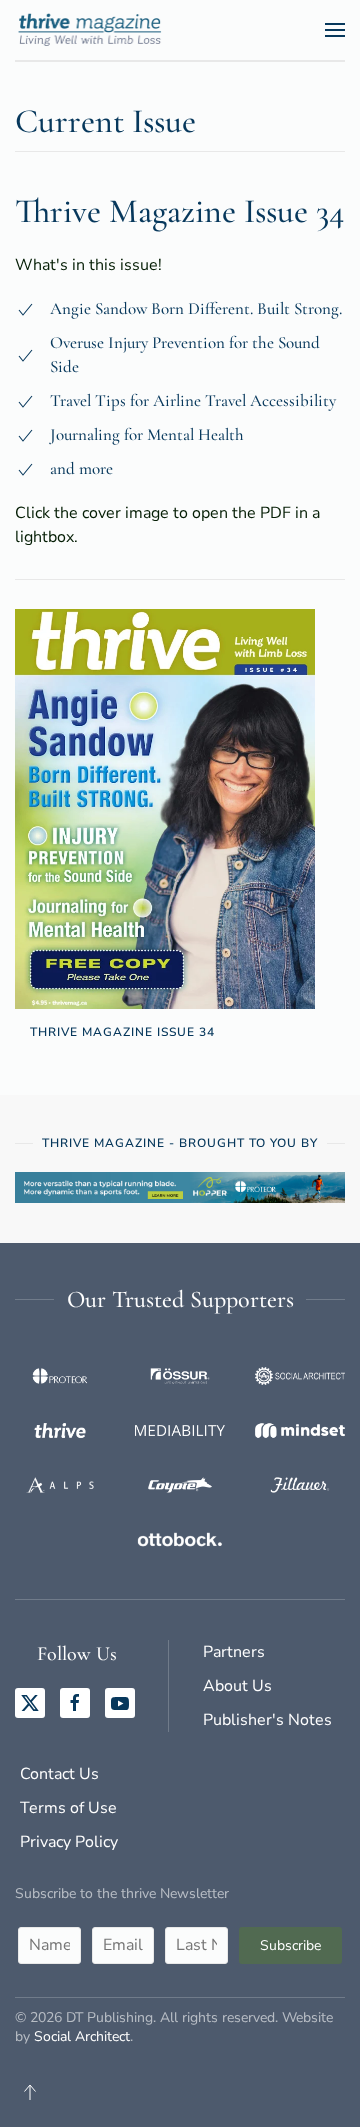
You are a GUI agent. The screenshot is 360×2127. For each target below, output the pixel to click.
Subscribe (290, 1945)
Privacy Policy (69, 1842)
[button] (335, 30)
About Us (237, 1686)
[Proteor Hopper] (180, 1186)
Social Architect (82, 2036)
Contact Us (59, 1774)
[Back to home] (94, 30)
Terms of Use (68, 1808)
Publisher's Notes (267, 1720)
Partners (234, 1652)
